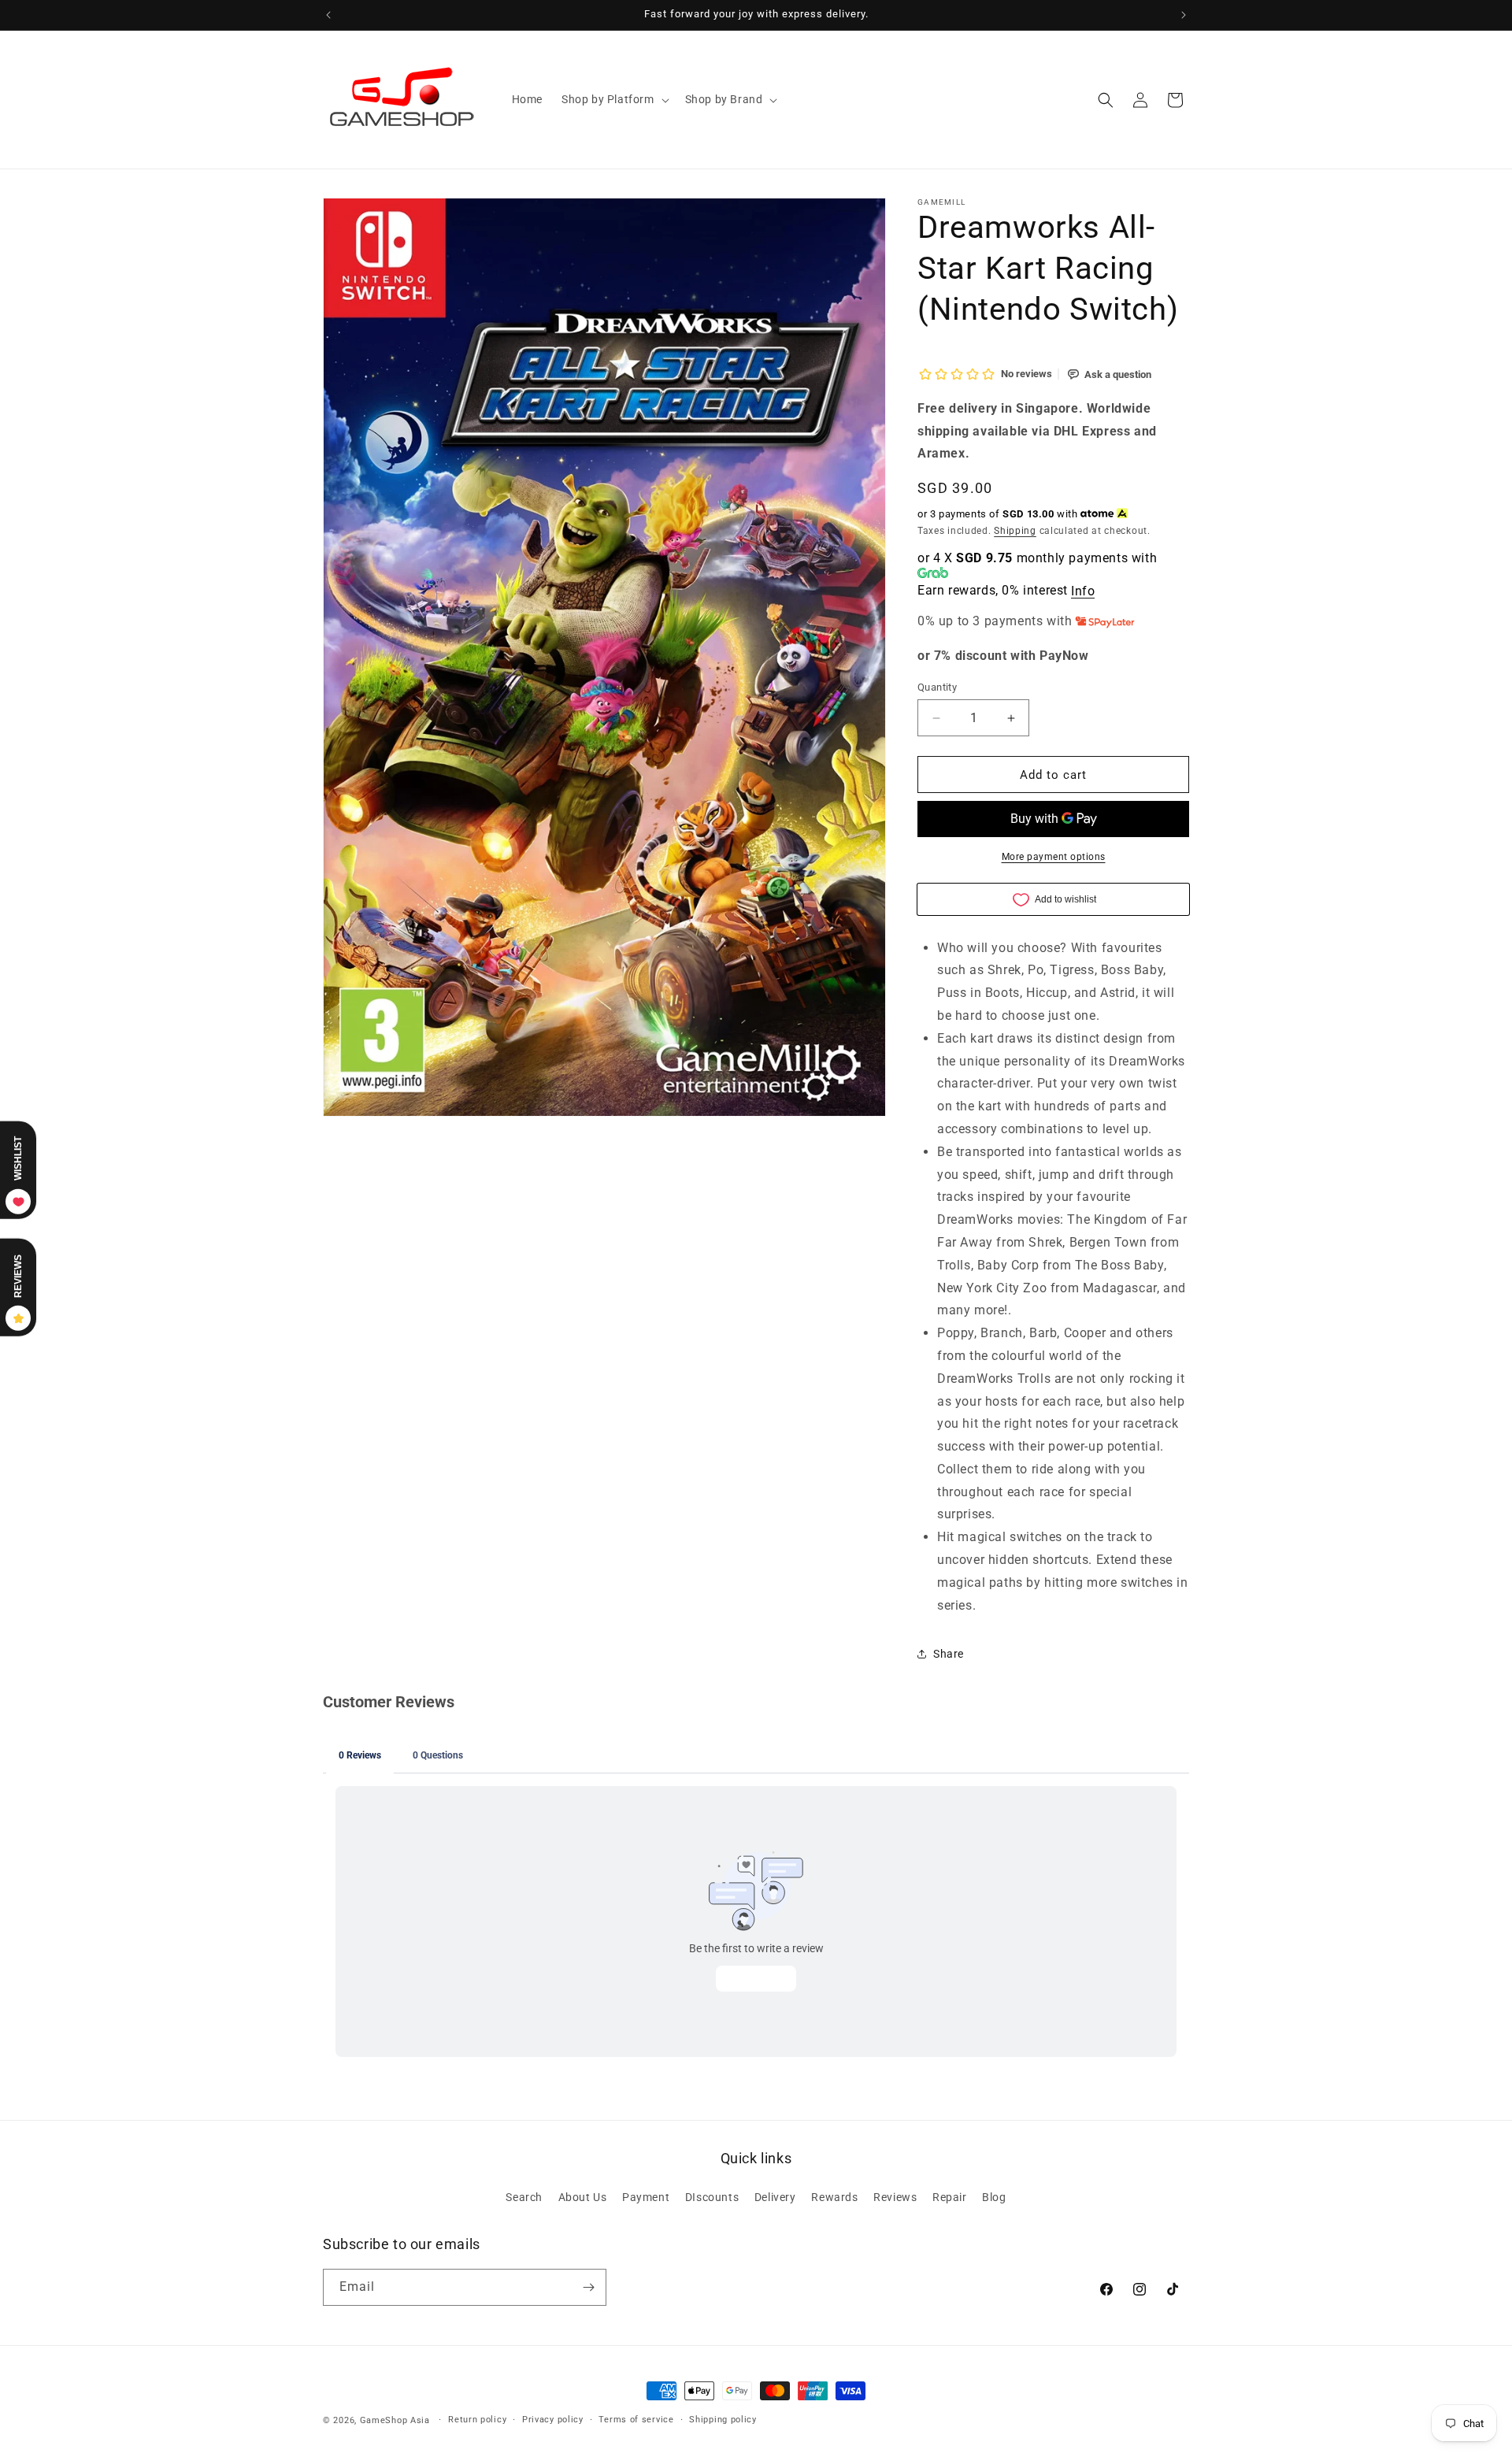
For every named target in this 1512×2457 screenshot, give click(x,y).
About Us (583, 2197)
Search (524, 2197)
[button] (614, 99)
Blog (994, 2197)
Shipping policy (723, 2420)
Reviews (895, 2197)
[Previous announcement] (328, 15)
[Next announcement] (1184, 15)
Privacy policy (553, 2420)
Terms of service (636, 2420)
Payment (646, 2197)
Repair (950, 2197)
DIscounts (712, 2197)
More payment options (1054, 857)
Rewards (834, 2197)
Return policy (477, 2420)
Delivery (775, 2197)
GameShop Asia (395, 2420)
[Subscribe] (588, 2287)
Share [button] (949, 1654)
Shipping (1015, 531)
